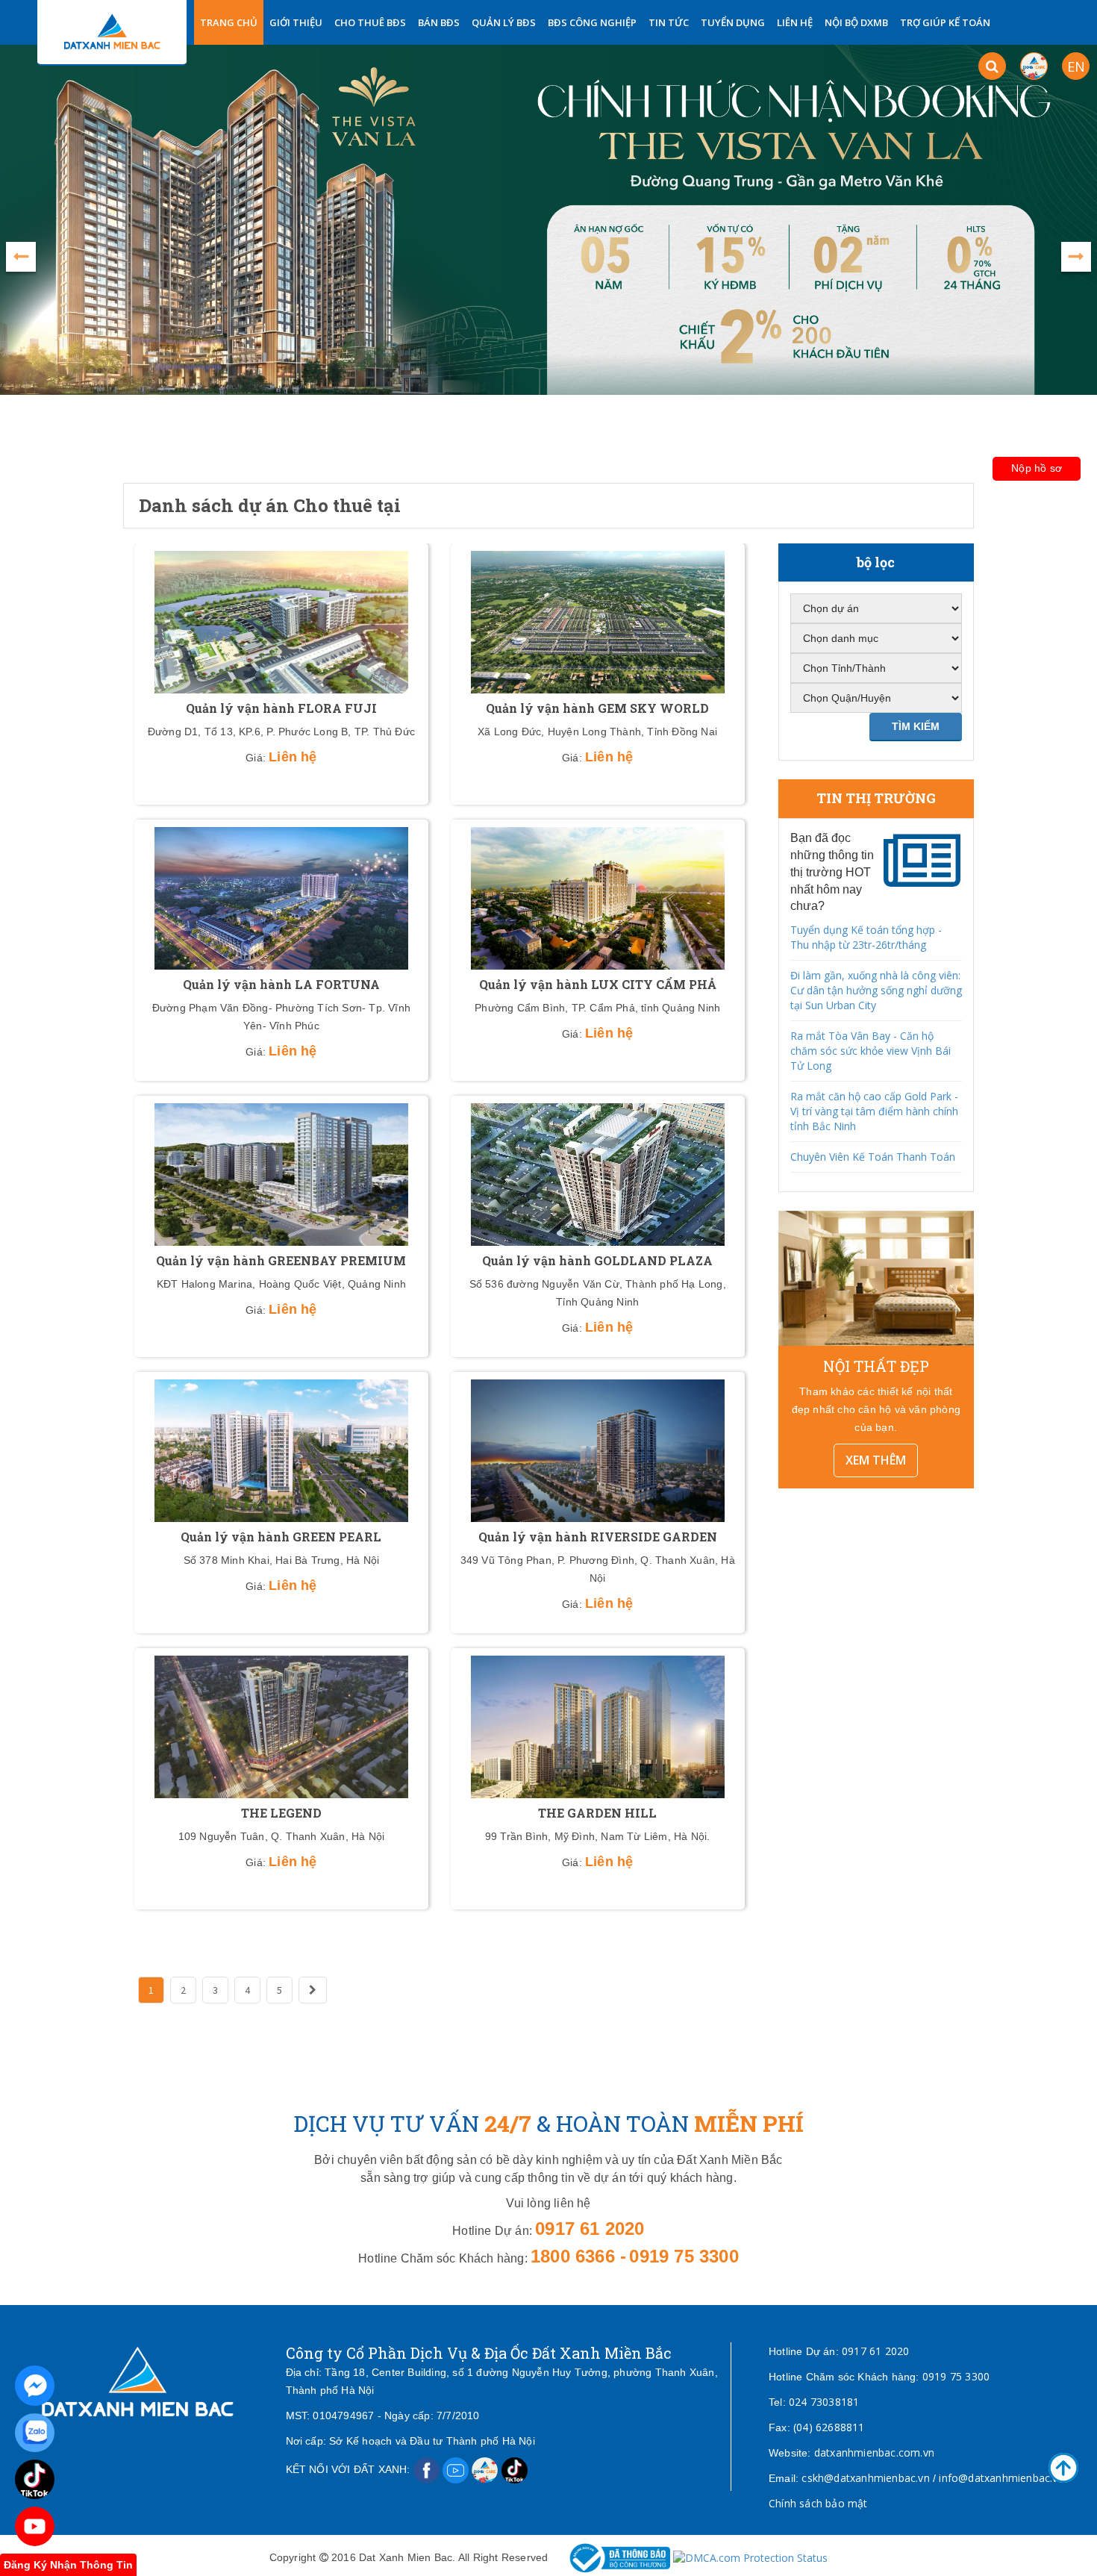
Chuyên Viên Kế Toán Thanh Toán (873, 1157)
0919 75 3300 (956, 2376)
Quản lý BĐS (504, 22)
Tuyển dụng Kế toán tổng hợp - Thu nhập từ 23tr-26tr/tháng (866, 937)
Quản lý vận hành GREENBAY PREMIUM (281, 1260)
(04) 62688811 (829, 2427)
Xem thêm (876, 1460)
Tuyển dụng (733, 22)
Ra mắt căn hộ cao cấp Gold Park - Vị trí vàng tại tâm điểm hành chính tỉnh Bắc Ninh (874, 1111)
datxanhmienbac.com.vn (874, 2452)
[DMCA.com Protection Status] (750, 2557)
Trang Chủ (229, 22)
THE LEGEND (281, 1813)
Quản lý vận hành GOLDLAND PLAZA (597, 1260)
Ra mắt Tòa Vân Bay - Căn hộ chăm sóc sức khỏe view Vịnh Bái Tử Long (871, 1051)
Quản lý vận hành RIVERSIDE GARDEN (598, 1537)
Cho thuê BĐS (370, 22)
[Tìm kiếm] (992, 66)
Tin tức (669, 22)
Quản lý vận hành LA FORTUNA (281, 984)
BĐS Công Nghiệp (592, 22)
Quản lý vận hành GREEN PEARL (281, 1537)
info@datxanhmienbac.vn (1001, 2478)
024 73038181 (824, 2402)
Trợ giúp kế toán (945, 22)
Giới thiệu (296, 22)
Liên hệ (795, 22)
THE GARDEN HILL (597, 1813)
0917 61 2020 (875, 2351)
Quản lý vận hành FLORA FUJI (281, 708)
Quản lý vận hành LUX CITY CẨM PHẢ (598, 984)
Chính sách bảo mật (818, 2503)
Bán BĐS (439, 22)
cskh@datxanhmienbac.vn (865, 2478)
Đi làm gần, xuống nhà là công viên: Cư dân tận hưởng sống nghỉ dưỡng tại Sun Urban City (876, 990)
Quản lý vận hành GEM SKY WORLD (597, 708)
